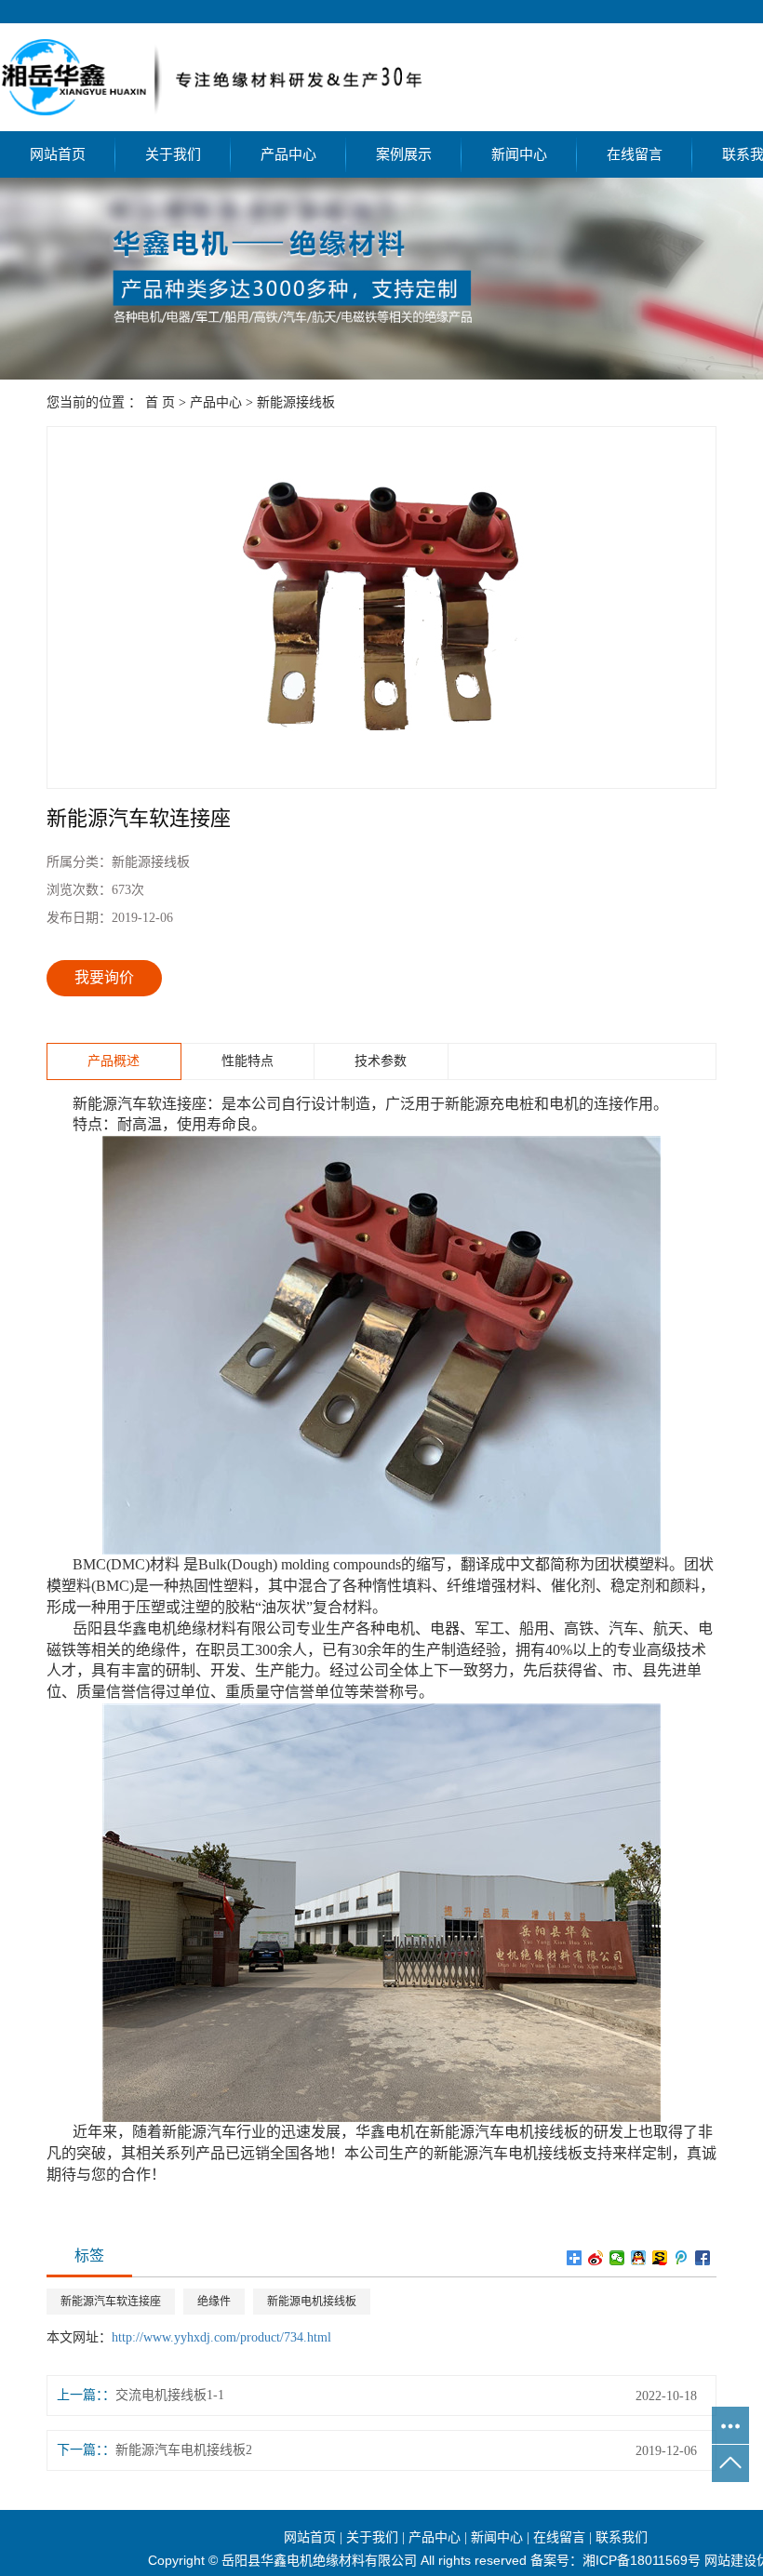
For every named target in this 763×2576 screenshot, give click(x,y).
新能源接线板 (296, 402)
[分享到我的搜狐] (660, 2258)
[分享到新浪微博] (596, 2258)
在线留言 (635, 154)
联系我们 (622, 2537)
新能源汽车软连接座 (111, 2302)
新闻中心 (519, 154)
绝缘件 (214, 2302)
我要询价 (104, 977)
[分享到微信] (617, 2258)
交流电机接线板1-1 (170, 2395)
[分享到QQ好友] (639, 2258)
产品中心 (288, 154)
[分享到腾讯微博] (682, 2258)
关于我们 (173, 154)
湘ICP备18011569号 (642, 2560)
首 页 (160, 402)
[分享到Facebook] (703, 2258)
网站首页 (58, 154)
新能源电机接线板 (312, 2302)
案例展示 (404, 154)
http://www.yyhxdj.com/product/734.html (221, 2337)
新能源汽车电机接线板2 (184, 2450)
